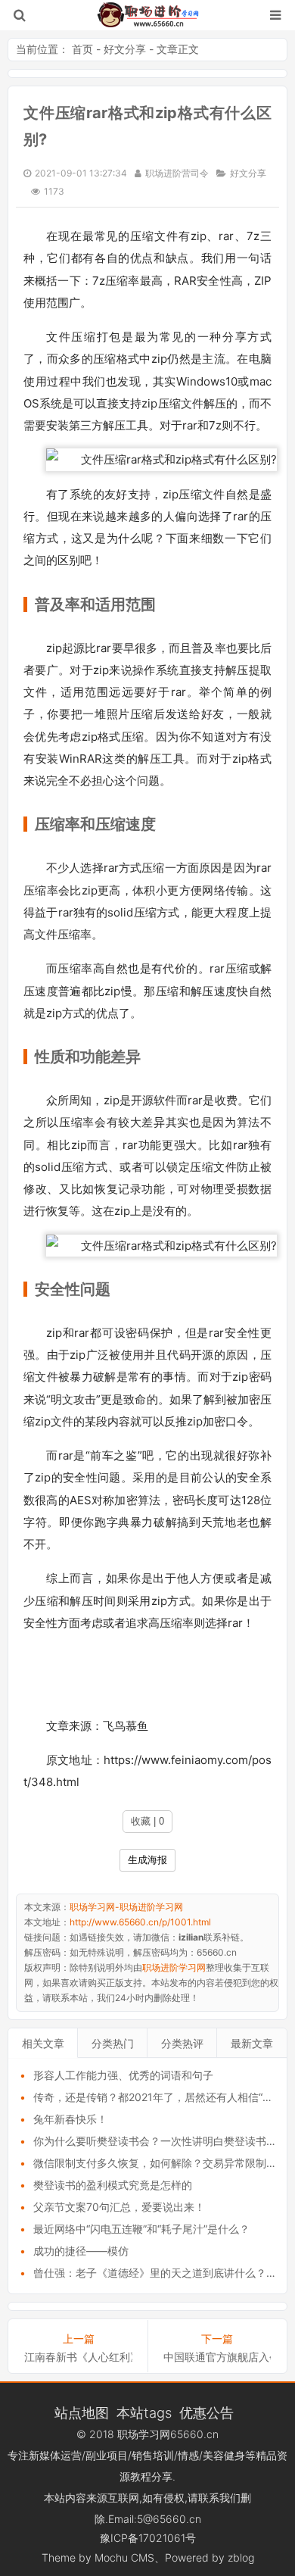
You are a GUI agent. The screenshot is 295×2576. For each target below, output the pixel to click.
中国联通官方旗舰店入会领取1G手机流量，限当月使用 (217, 2357)
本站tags (144, 2412)
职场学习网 (144, 2434)
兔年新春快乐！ (70, 2119)
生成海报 (147, 1860)
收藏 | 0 (147, 1821)
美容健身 (224, 2455)
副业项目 (107, 2455)
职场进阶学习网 (174, 1967)
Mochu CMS (124, 2557)
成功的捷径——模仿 (81, 2251)
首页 (82, 49)
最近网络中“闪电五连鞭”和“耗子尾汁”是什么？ (141, 2229)
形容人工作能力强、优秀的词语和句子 (123, 2075)
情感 (188, 2455)
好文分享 (125, 49)
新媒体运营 (55, 2455)
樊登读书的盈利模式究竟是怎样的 (113, 2185)
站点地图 (82, 2412)
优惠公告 (206, 2412)
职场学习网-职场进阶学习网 (148, 15)
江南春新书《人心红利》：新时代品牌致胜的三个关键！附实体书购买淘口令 (78, 2357)
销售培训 (153, 2455)
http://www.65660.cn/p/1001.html (140, 1922)
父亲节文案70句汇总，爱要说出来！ (119, 2207)
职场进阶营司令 (177, 173)
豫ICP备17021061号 (148, 2538)
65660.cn (194, 2434)
